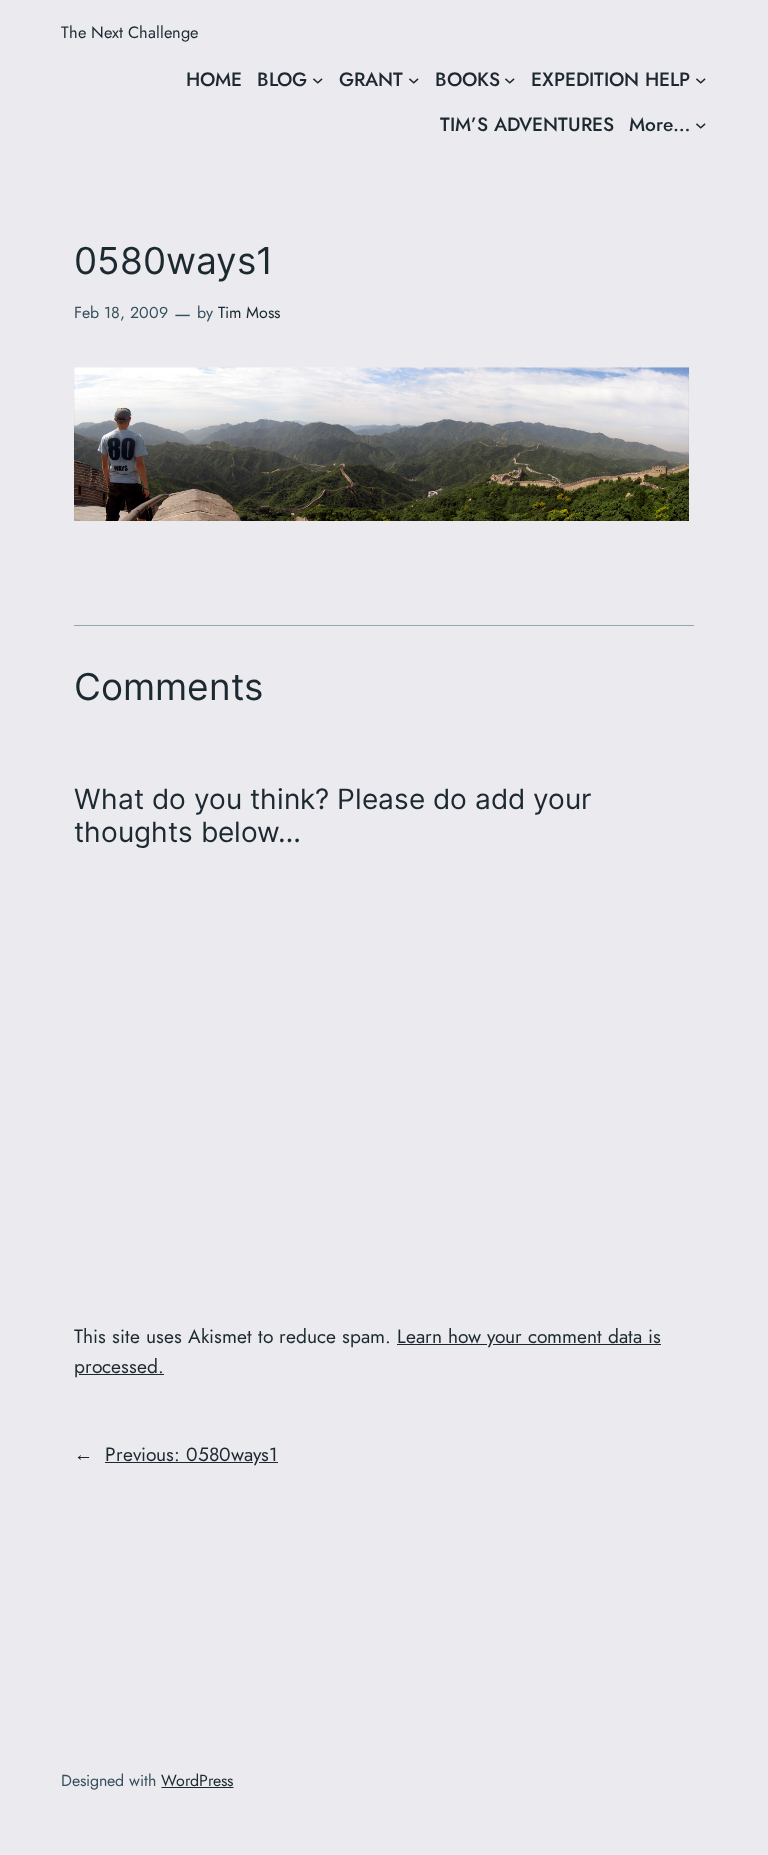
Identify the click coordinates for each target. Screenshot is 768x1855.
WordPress (197, 1780)
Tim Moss (249, 312)
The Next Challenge (129, 32)
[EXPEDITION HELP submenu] (701, 80)
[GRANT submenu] (414, 80)
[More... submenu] (701, 125)
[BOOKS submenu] (510, 80)
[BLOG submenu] (318, 80)
